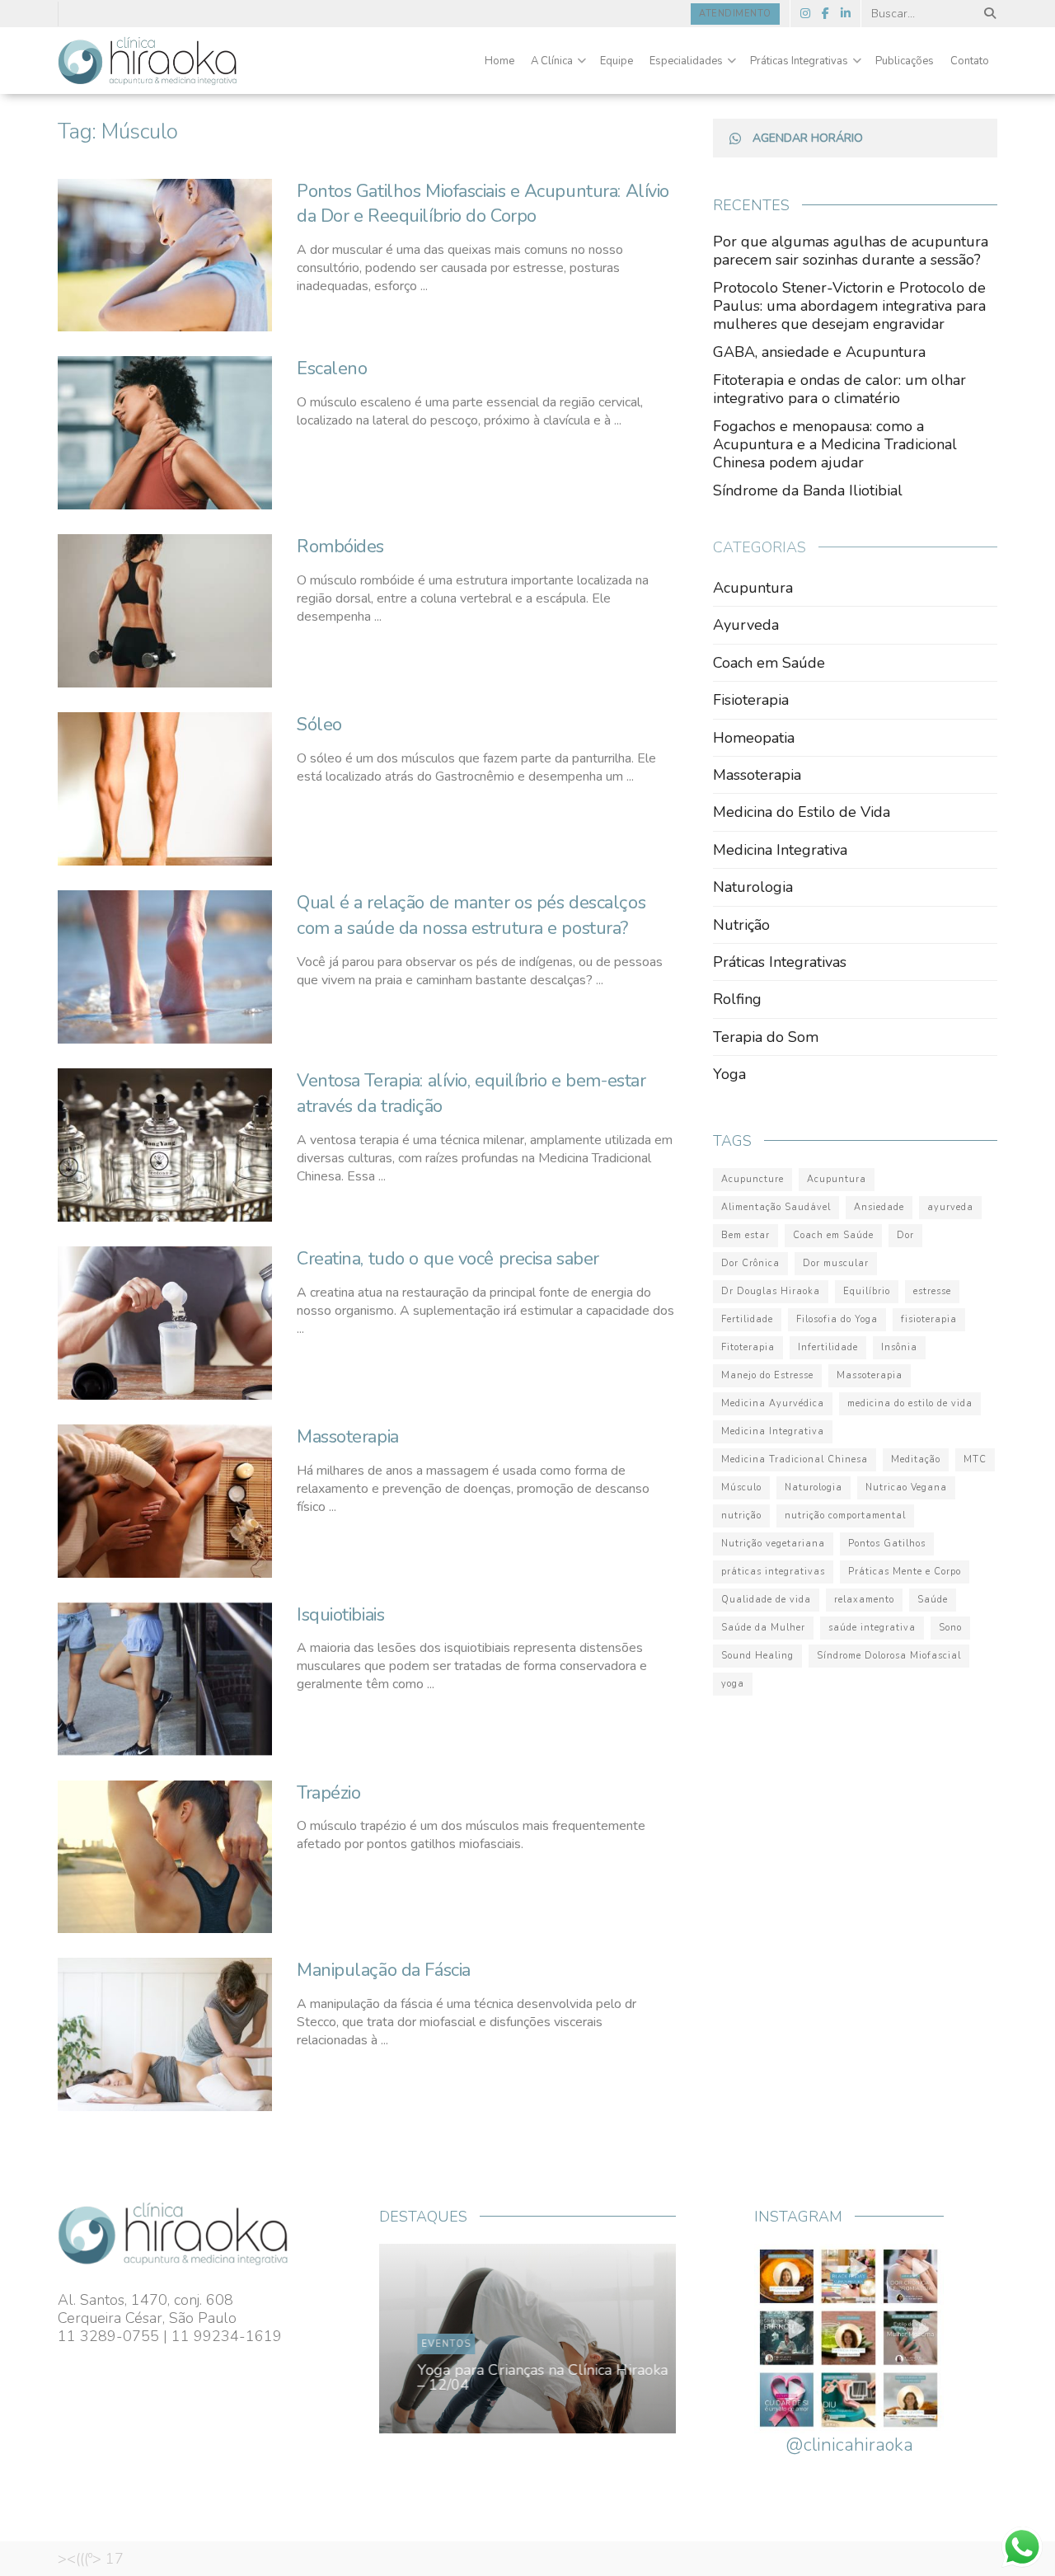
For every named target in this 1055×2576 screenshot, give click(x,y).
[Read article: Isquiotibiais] (165, 1679)
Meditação (916, 1459)
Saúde (933, 1600)
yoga (733, 1684)
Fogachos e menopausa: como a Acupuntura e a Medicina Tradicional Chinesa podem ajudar (835, 444)
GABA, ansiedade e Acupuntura (819, 352)
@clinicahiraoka (849, 2445)
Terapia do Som (766, 1037)
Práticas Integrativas (799, 61)
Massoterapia (348, 1437)
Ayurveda (746, 625)
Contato (970, 61)
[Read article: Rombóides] (165, 611)
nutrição (741, 1516)
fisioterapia (929, 1319)
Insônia (899, 1347)
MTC (975, 1459)
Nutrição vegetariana (773, 1544)
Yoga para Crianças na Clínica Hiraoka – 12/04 (537, 2377)
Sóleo (319, 725)
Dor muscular (836, 1263)
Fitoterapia (748, 1347)
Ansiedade (879, 1207)
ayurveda (950, 1207)
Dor (905, 1235)
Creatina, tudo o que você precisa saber (448, 1259)
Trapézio (328, 1793)
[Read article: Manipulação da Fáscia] (165, 2034)
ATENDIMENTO (735, 14)
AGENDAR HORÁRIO (808, 138)
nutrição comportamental (845, 1516)
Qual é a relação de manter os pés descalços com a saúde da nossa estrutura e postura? (471, 915)
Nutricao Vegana (906, 1487)
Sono (950, 1628)
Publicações (905, 61)
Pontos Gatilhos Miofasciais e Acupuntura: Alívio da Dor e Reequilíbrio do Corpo (483, 204)
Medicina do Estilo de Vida (802, 812)
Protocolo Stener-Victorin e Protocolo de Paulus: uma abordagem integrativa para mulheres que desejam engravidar (849, 306)
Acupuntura (753, 588)
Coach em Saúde (769, 663)
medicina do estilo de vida (910, 1403)
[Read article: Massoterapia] (165, 1501)
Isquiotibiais (340, 1615)
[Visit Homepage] (148, 61)
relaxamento (864, 1600)
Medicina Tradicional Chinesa (795, 1459)
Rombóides (340, 547)
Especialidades (686, 61)
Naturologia (753, 887)
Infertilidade (828, 1347)
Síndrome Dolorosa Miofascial (889, 1656)
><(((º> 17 (91, 2559)
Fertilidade (747, 1319)
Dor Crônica (750, 1263)
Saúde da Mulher (763, 1628)
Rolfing (737, 999)
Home (499, 61)
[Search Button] (987, 14)
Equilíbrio (867, 1291)
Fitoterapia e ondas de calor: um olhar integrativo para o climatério (839, 389)
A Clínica (552, 61)
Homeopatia (754, 738)
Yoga (729, 1074)
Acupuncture (753, 1179)
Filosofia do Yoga (837, 1319)
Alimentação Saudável (776, 1207)
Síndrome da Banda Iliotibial (808, 490)
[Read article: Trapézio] (165, 1857)
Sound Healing (757, 1656)
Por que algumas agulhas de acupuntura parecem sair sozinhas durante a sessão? (851, 251)
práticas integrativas (773, 1572)
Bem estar (746, 1235)
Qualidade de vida (766, 1600)
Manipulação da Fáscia (384, 1970)
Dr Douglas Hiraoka (771, 1291)
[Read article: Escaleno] (165, 433)
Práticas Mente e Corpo (905, 1572)
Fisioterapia (751, 700)
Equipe (617, 61)
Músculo (741, 1487)
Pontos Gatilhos (887, 1544)
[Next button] (625, 2339)
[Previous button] (430, 2339)
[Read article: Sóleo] (165, 789)
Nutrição (741, 925)
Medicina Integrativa (780, 850)
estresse (932, 1291)
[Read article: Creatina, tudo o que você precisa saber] (165, 1323)
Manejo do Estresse (767, 1375)
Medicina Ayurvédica (773, 1403)
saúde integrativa (872, 1628)
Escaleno (332, 368)
